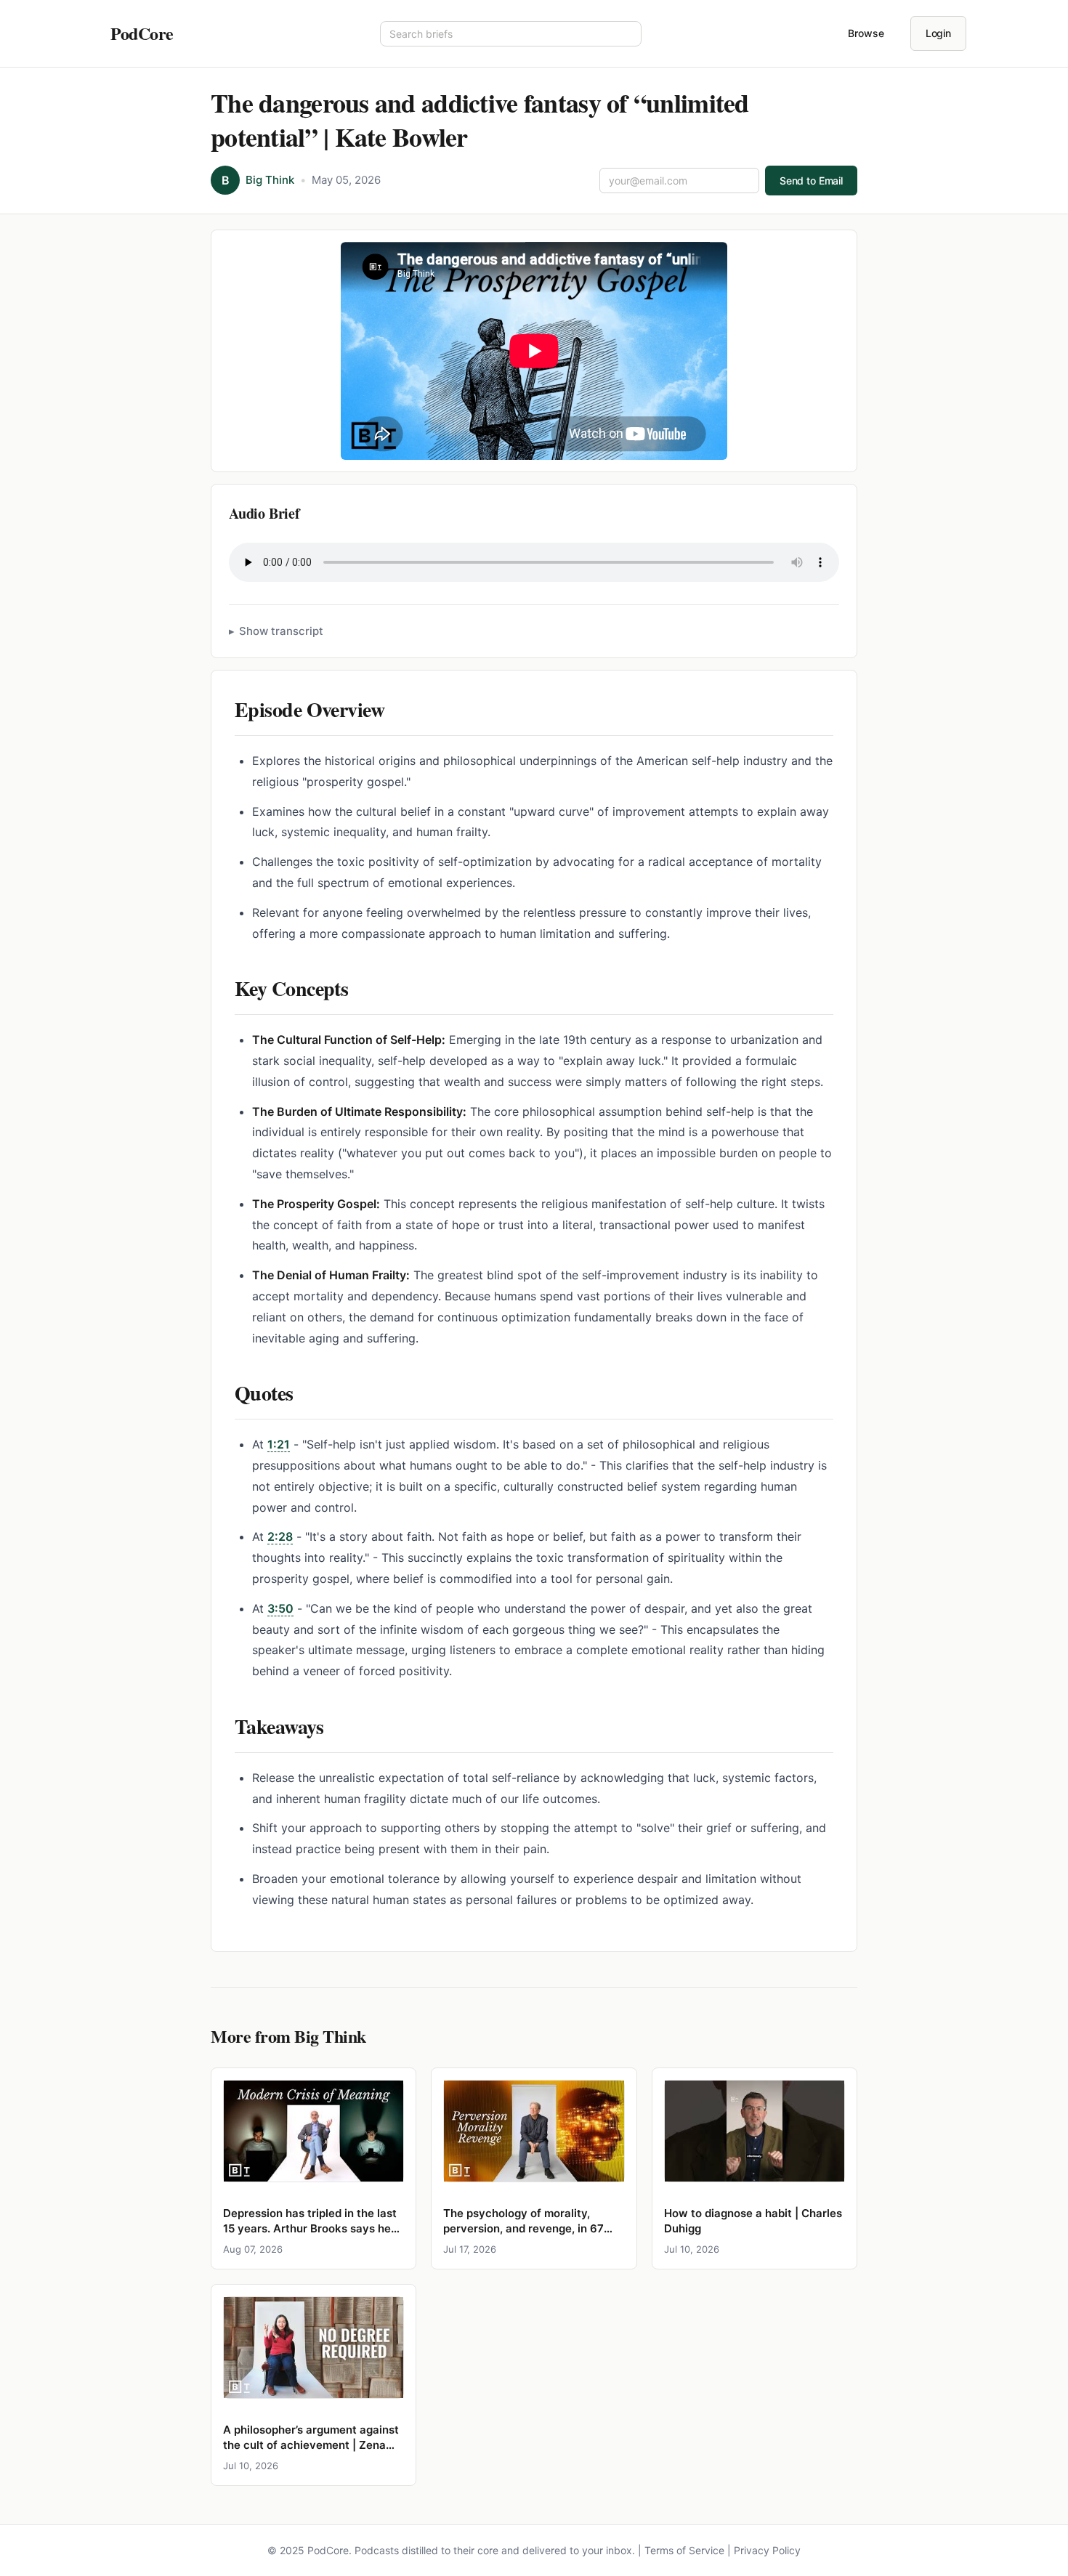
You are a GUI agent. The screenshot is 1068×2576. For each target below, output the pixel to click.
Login (938, 33)
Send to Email (811, 181)
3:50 (280, 1608)
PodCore (142, 33)
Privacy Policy (767, 2550)
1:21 (279, 1444)
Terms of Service (684, 2550)
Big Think (270, 180)
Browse (866, 33)
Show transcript (281, 631)
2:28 (280, 1536)
